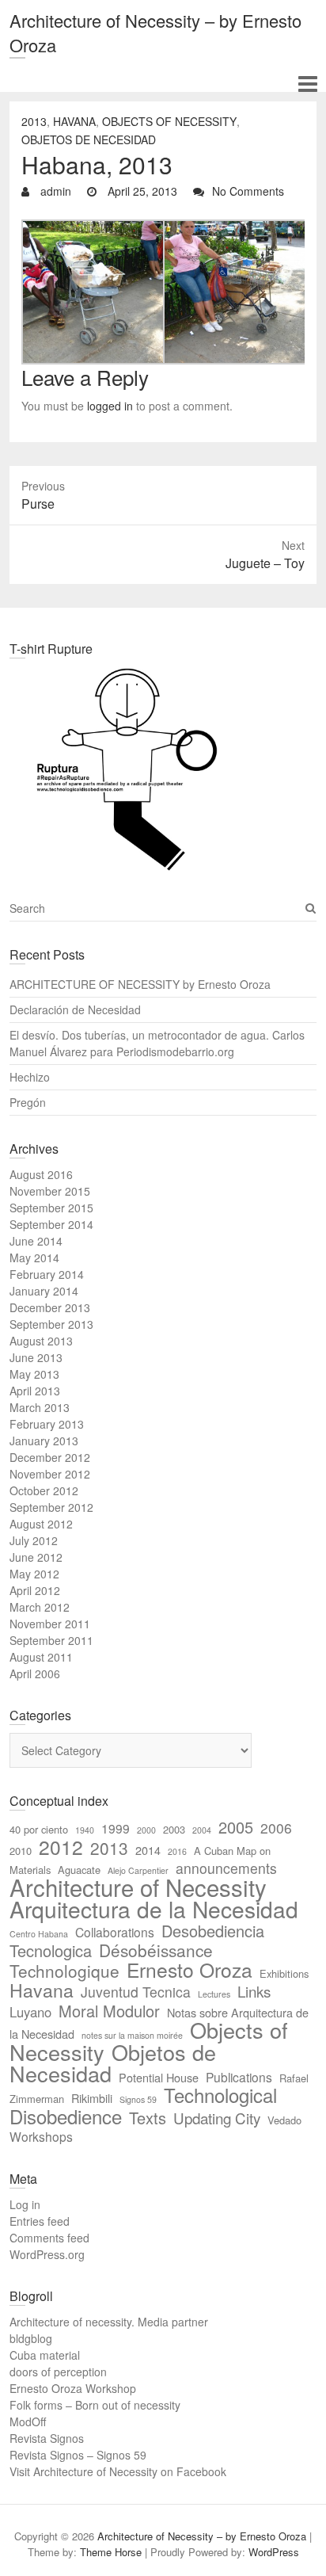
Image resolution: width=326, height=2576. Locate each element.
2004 (202, 1830)
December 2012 (50, 1457)
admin (54, 191)
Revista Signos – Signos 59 (78, 2455)
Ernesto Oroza (190, 1969)
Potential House (159, 2077)
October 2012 (44, 1490)
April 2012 (35, 1590)
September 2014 (51, 1224)
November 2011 (50, 1624)
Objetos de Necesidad (89, 139)
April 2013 (35, 1391)
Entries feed (40, 2221)
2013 (34, 121)
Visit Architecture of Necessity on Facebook (118, 2471)
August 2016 (41, 1174)
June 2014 (36, 1241)
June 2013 (36, 1357)
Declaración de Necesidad (75, 1009)
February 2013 (47, 1424)
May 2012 (34, 1574)
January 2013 (44, 1441)
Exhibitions (284, 1973)
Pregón (28, 1102)
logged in (110, 406)
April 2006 (35, 1673)
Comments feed (49, 2238)
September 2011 (51, 1640)
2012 (61, 1847)
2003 (174, 1829)
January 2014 (44, 1291)
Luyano (30, 2012)
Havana (74, 121)
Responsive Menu (307, 84)
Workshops (41, 2136)
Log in (25, 2204)
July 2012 (34, 1540)
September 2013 (51, 1324)
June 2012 (36, 1557)
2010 (21, 1851)
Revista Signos (47, 2438)
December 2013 (50, 1307)
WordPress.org (47, 2254)
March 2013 (40, 1407)
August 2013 (41, 1341)
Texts (148, 2118)
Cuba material (45, 2355)
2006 (276, 1828)
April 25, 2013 (141, 191)
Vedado (284, 2120)
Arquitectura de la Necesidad (154, 1909)
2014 (148, 1850)
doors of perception (58, 2372)
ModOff (28, 2421)
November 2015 (50, 1191)
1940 (85, 1830)
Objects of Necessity (169, 121)
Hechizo (30, 1077)
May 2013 (34, 1374)
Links (254, 1991)
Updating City (217, 2118)
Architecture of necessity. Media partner (109, 2322)
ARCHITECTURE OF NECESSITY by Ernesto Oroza (140, 984)
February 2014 (47, 1274)
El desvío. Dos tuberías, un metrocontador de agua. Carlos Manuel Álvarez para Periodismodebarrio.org (157, 1043)
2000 (146, 1830)
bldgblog (31, 2338)
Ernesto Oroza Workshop (73, 2388)
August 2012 (41, 1524)
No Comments (248, 191)
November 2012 (50, 1474)
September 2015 (51, 1208)
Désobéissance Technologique (111, 1960)
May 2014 (34, 1257)
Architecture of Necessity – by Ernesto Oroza (155, 32)
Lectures (214, 1994)
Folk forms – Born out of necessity (95, 2405)
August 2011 (41, 1657)
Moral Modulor (109, 2011)
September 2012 (51, 1507)
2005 (236, 1827)
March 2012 (40, 1607)
